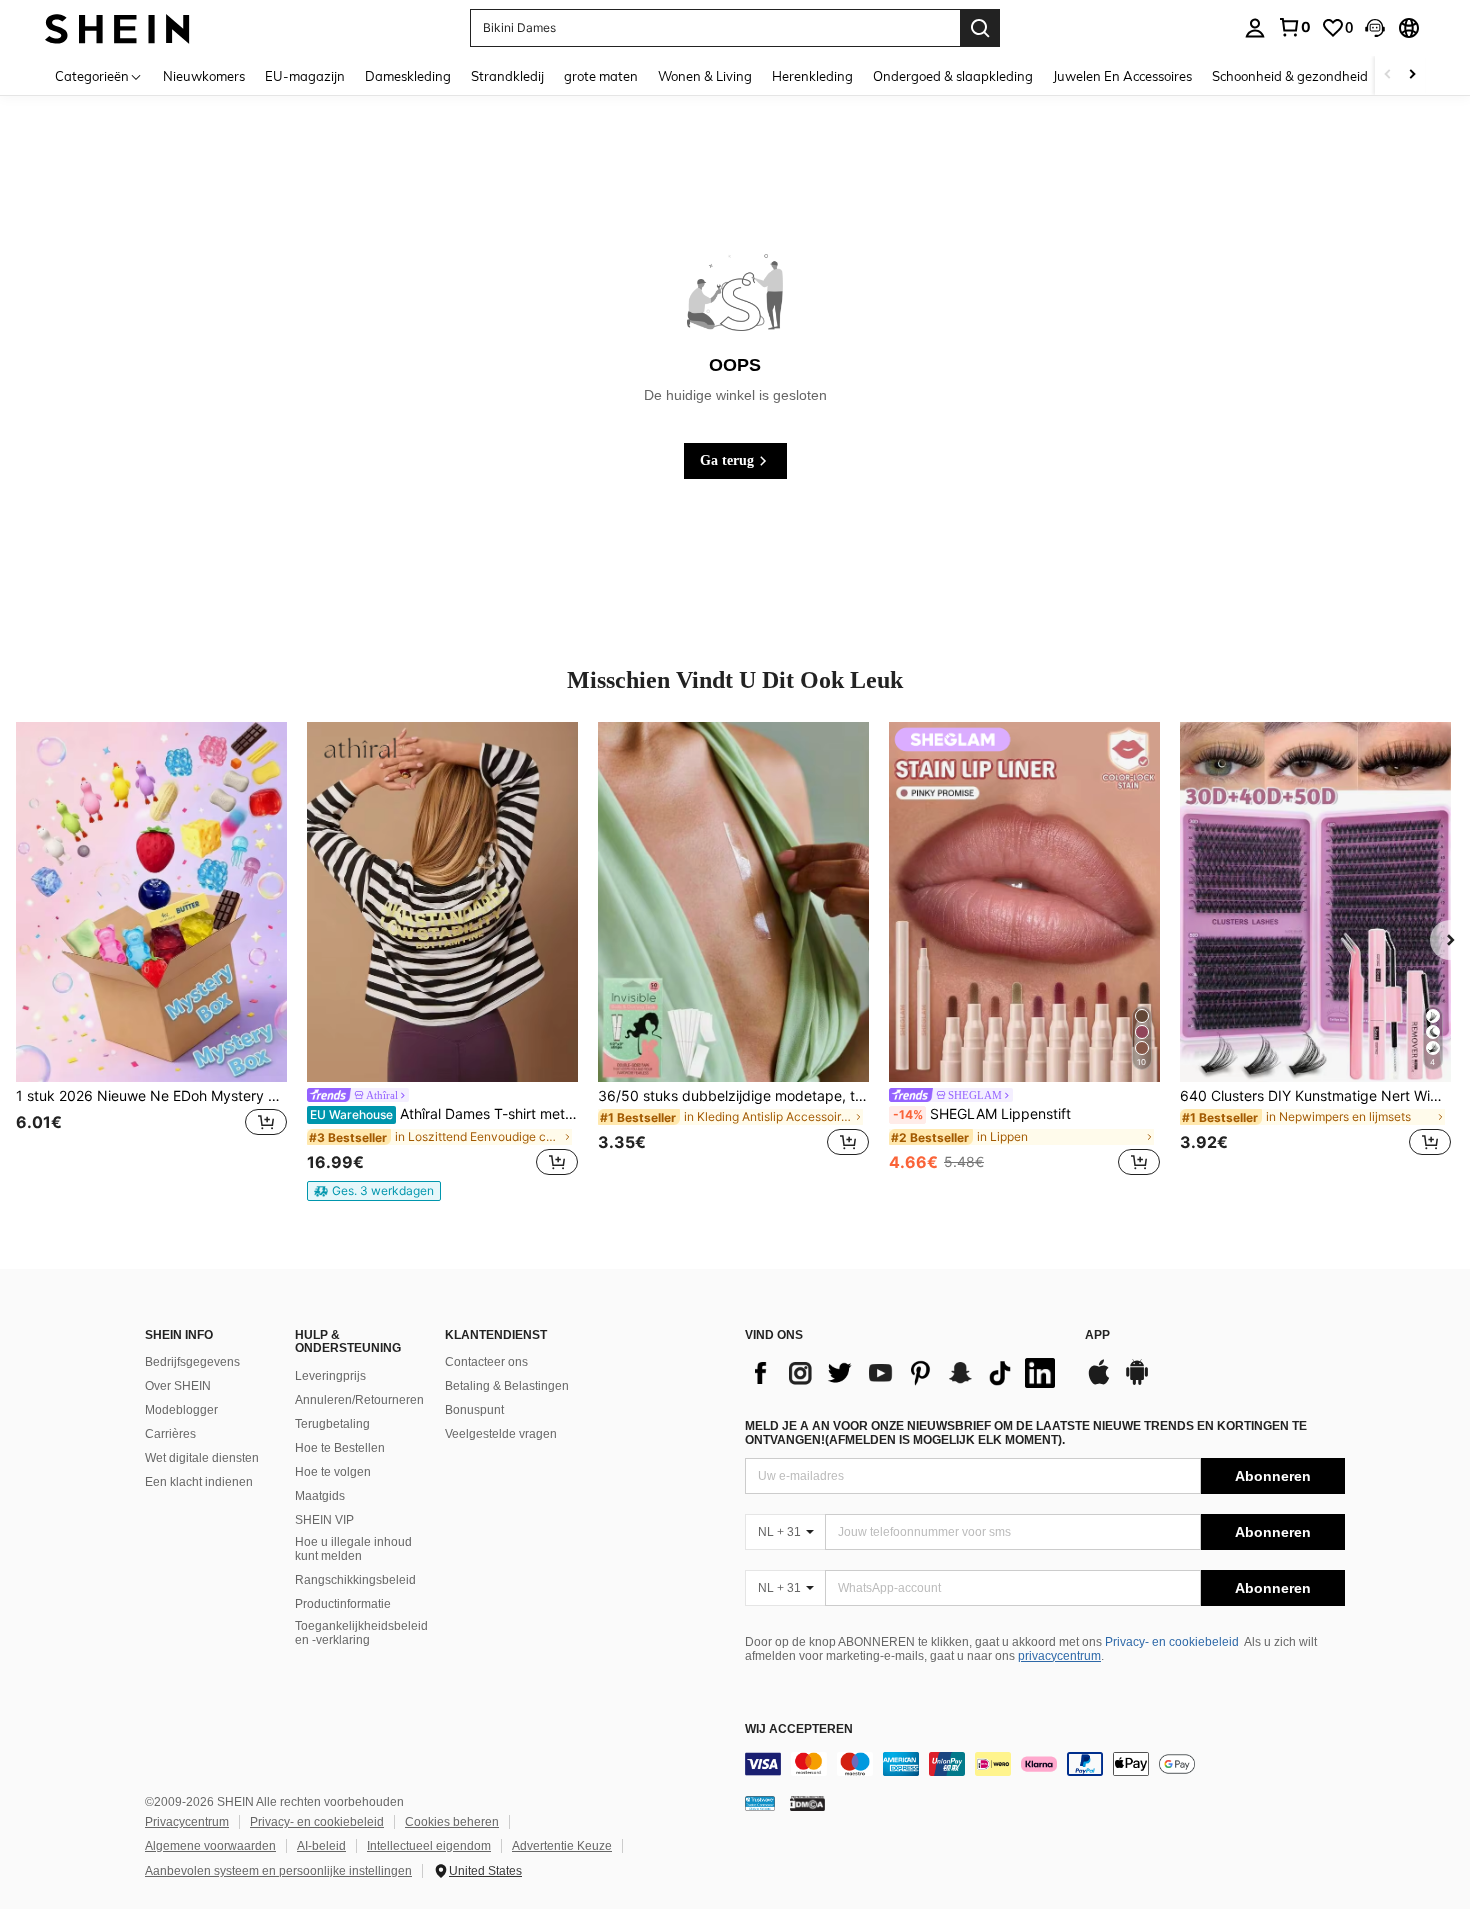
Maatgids (320, 1496)
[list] (905, 1373)
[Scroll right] (1412, 75)
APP (1097, 1335)
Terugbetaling (332, 1424)
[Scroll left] (1388, 75)
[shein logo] (117, 27)
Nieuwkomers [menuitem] (204, 76)
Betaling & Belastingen (507, 1386)
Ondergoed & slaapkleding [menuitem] (953, 76)
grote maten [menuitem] (601, 76)
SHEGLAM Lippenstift (982, 1114)
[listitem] (151, 951)
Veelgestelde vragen (501, 1434)
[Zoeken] (980, 28)
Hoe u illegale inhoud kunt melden (353, 1549)
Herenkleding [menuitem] (812, 76)
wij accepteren (799, 1729)
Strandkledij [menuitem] (507, 76)
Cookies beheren (452, 1822)
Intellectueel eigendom (429, 1846)
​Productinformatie (343, 1604)
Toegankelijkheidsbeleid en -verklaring (361, 1633)
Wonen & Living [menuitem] (705, 76)
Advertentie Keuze (562, 1846)
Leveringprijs (330, 1376)
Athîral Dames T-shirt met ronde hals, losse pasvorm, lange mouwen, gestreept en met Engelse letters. (444, 1114)
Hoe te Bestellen (340, 1448)
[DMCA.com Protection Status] (807, 1803)
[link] (1294, 27)
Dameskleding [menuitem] (408, 76)
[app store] (1099, 1382)
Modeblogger (181, 1410)
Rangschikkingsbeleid (355, 1580)
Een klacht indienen (199, 1482)
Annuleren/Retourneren (359, 1400)
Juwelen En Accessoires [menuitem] (1122, 76)
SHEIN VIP (324, 1520)
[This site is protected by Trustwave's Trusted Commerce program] (760, 1803)
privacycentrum (1059, 1656)
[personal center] (1255, 28)
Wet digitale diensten (202, 1458)
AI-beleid (321, 1846)
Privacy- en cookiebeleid (1172, 1642)
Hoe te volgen (333, 1472)
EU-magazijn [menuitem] (305, 76)
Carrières (170, 1434)
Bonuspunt (474, 1410)
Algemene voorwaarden (210, 1846)
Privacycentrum (187, 1822)
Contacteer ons (486, 1362)
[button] (1375, 28)
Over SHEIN (178, 1386)
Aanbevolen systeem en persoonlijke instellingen (278, 1871)
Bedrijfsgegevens (192, 1362)
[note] (374, 1191)
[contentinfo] (1045, 1764)
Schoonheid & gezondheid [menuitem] (1290, 76)
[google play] (1137, 1382)
